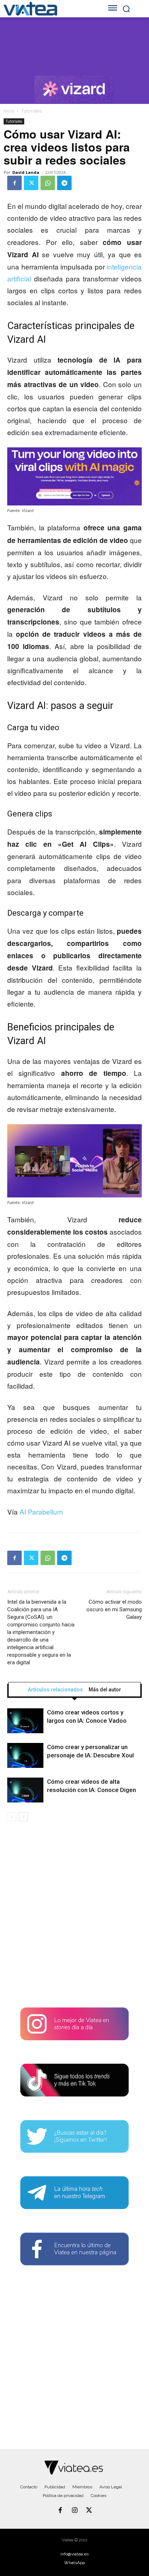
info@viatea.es (74, 2554)
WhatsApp (74, 2563)
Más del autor (105, 1690)
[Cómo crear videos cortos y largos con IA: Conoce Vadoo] (25, 1721)
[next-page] (23, 1817)
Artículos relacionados (55, 1690)
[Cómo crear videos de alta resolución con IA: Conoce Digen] (25, 1790)
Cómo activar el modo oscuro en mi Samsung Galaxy (114, 1609)
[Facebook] (14, 183)
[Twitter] (31, 183)
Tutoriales (32, 111)
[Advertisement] (74, 1917)
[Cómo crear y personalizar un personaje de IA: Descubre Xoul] (25, 1755)
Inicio (9, 111)
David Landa (26, 172)
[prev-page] (12, 1817)
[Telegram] (64, 183)
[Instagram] (74, 2511)
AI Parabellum (41, 1512)
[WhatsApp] (48, 183)
